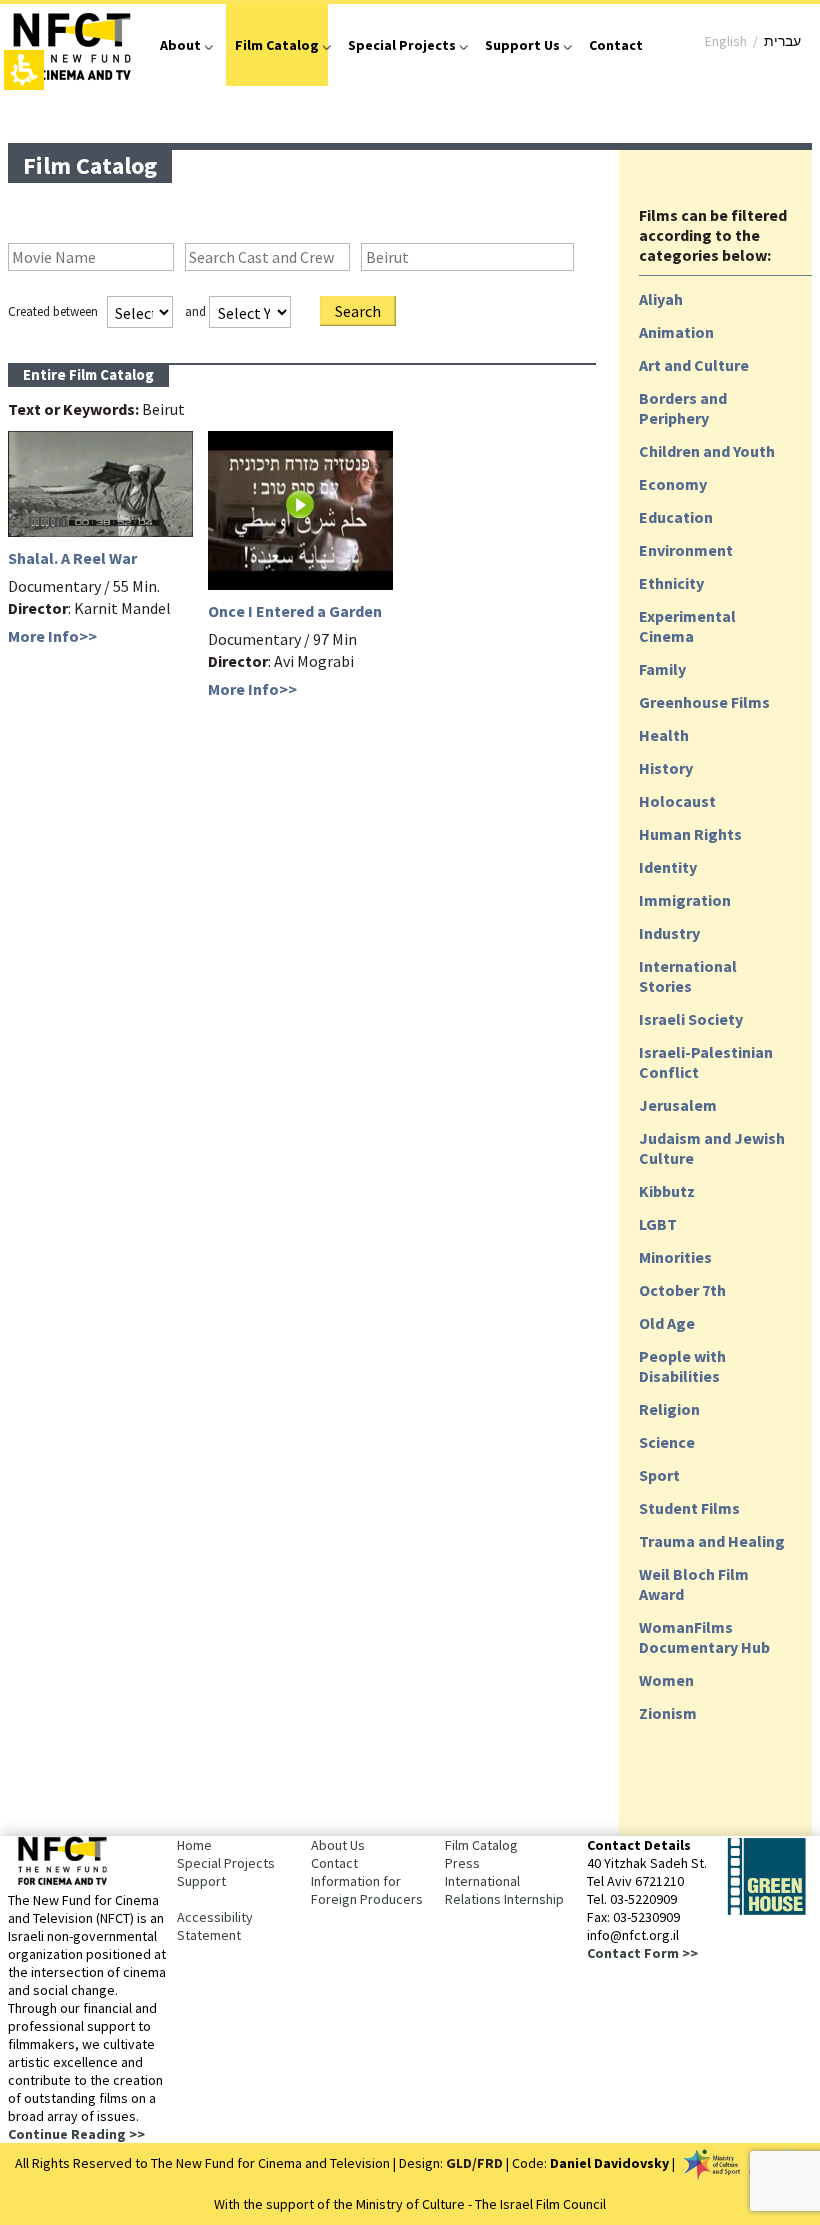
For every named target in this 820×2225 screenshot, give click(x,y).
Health (664, 735)
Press (462, 1863)
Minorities (675, 1257)
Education (676, 517)
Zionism (668, 1713)
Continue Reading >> (76, 2134)
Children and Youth (707, 451)
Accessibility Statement (215, 1926)
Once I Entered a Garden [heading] (295, 611)
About (180, 45)
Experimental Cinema (687, 626)
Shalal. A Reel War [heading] (72, 558)
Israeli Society (691, 1019)
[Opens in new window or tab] (766, 1911)
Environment (686, 550)
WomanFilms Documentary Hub (704, 1637)
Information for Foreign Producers (367, 1890)
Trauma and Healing (712, 1541)
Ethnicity (671, 583)
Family (662, 669)
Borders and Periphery (683, 408)
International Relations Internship (504, 1890)
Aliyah (661, 299)
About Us (338, 1845)
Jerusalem (678, 1105)
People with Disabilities (682, 1366)
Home (194, 1845)
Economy (673, 484)
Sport (659, 1475)
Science (667, 1442)
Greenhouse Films (704, 702)
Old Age (667, 1323)
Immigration (685, 900)
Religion (669, 1409)
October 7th (682, 1290)
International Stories (688, 976)
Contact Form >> (642, 1953)
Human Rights (690, 834)
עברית (782, 41)
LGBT (658, 1224)
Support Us (522, 45)
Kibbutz (667, 1191)
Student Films (689, 1508)
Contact (616, 45)
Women (666, 1680)
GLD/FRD (474, 2163)
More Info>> (52, 636)
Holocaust (677, 801)
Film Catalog (277, 45)
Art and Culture (694, 365)
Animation (676, 332)
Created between (53, 311)
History (666, 768)
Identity (668, 867)
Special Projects (402, 45)
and (195, 311)
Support (201, 1881)
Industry (669, 933)
